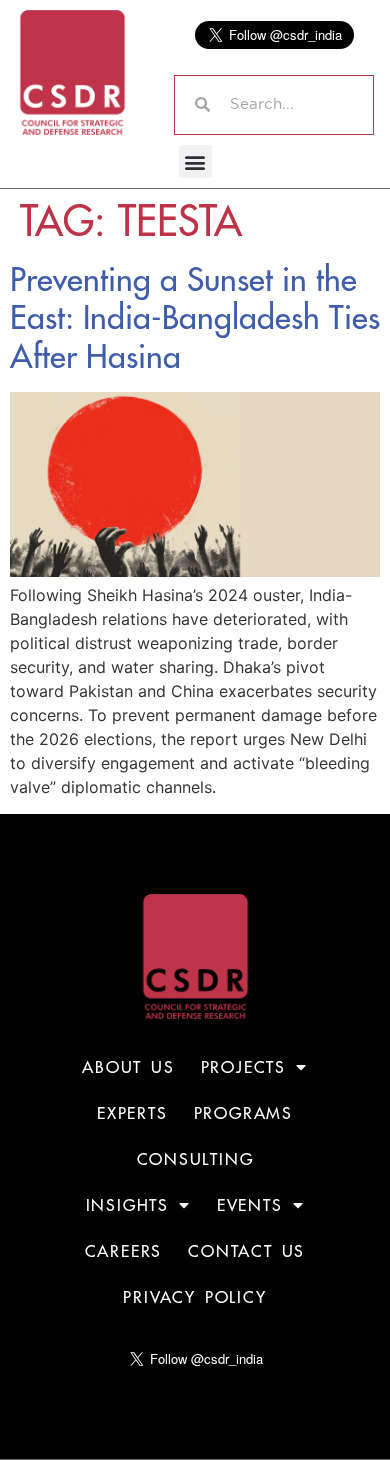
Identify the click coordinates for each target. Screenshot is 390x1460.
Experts (132, 1113)
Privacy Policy (194, 1297)
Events (250, 1205)
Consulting (195, 1159)
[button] (195, 161)
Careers (124, 1251)
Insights (127, 1205)
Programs (243, 1113)
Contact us (246, 1251)
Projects (243, 1067)
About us (128, 1067)
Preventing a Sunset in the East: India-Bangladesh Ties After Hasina (195, 318)
